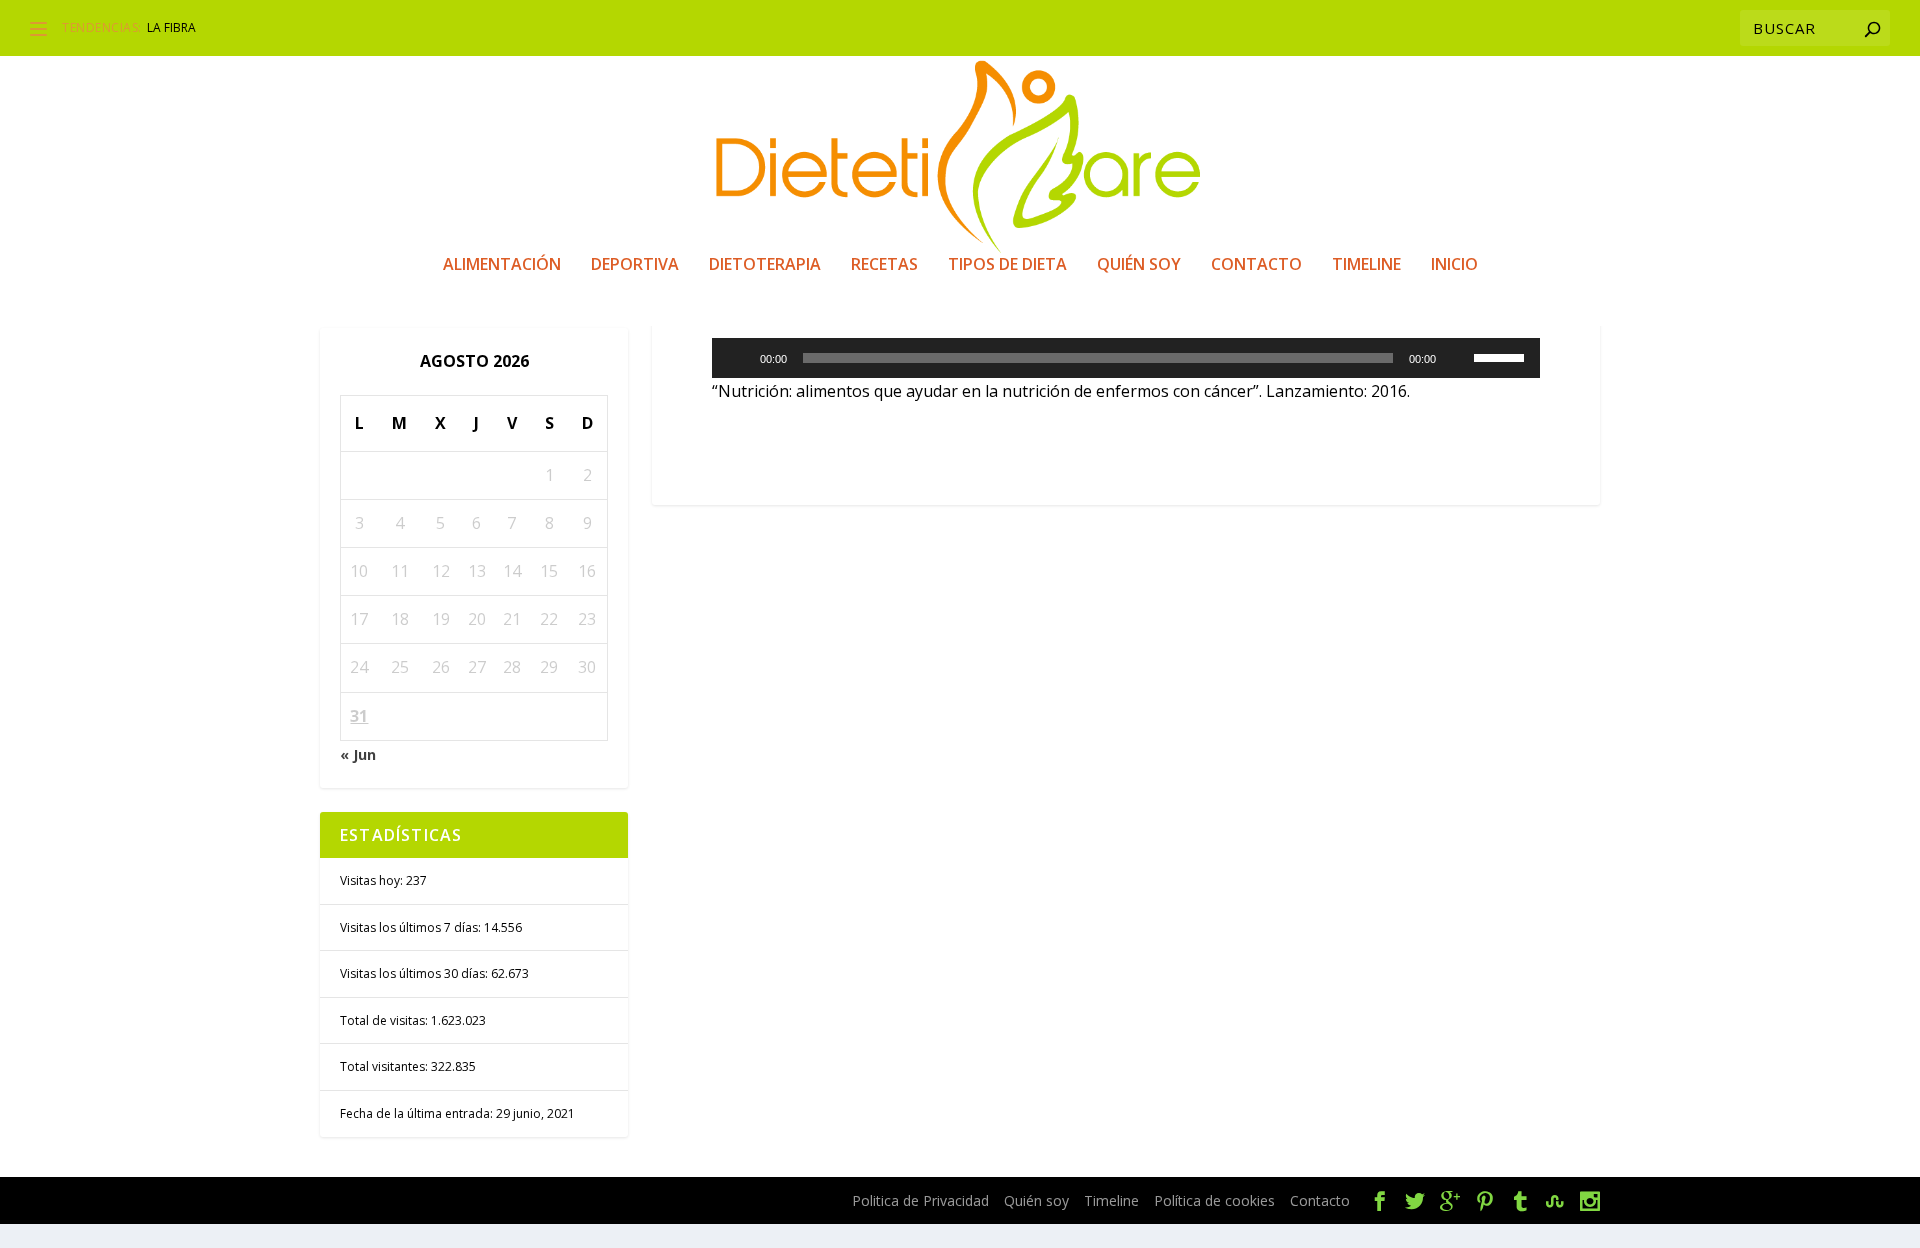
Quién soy (1139, 265)
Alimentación (502, 265)
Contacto (1256, 265)
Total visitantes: (385, 1066)
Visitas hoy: (373, 880)
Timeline (1366, 265)
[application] (1126, 358)
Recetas (884, 265)
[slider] (1502, 356)
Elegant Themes (488, 1201)
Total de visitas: (385, 1020)
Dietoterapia (765, 265)
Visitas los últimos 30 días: (415, 973)
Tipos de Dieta (1007, 265)
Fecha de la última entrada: (418, 1113)
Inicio (1454, 265)
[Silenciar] (1458, 358)
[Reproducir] (738, 358)
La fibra (171, 27)
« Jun (358, 754)
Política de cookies (1214, 1200)
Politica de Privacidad (920, 1200)
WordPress (701, 1201)
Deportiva (635, 265)
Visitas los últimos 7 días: (412, 927)
